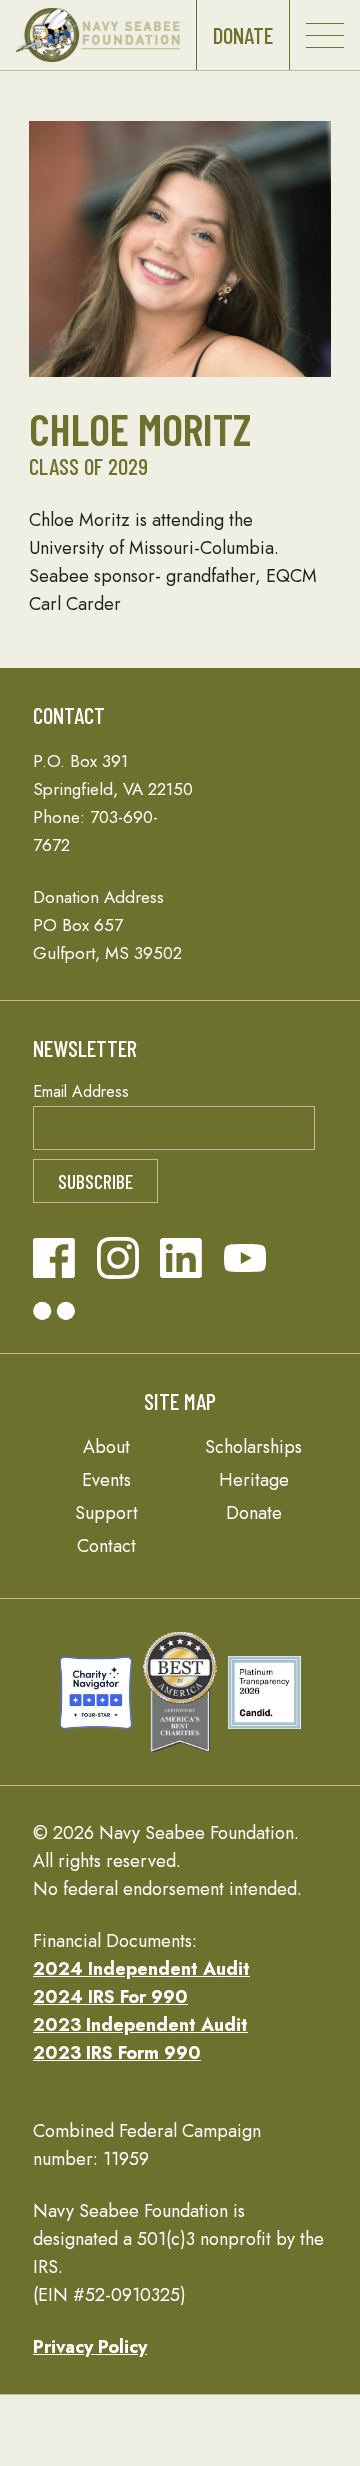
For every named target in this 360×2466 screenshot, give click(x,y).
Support (106, 1513)
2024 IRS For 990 (110, 1997)
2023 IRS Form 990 (117, 2053)
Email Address (81, 1091)
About (106, 1447)
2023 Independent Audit (140, 2025)
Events (106, 1480)
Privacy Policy (90, 2347)
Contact (106, 1546)
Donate (243, 35)
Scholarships (253, 1447)
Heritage (254, 1480)
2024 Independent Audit (141, 1969)
